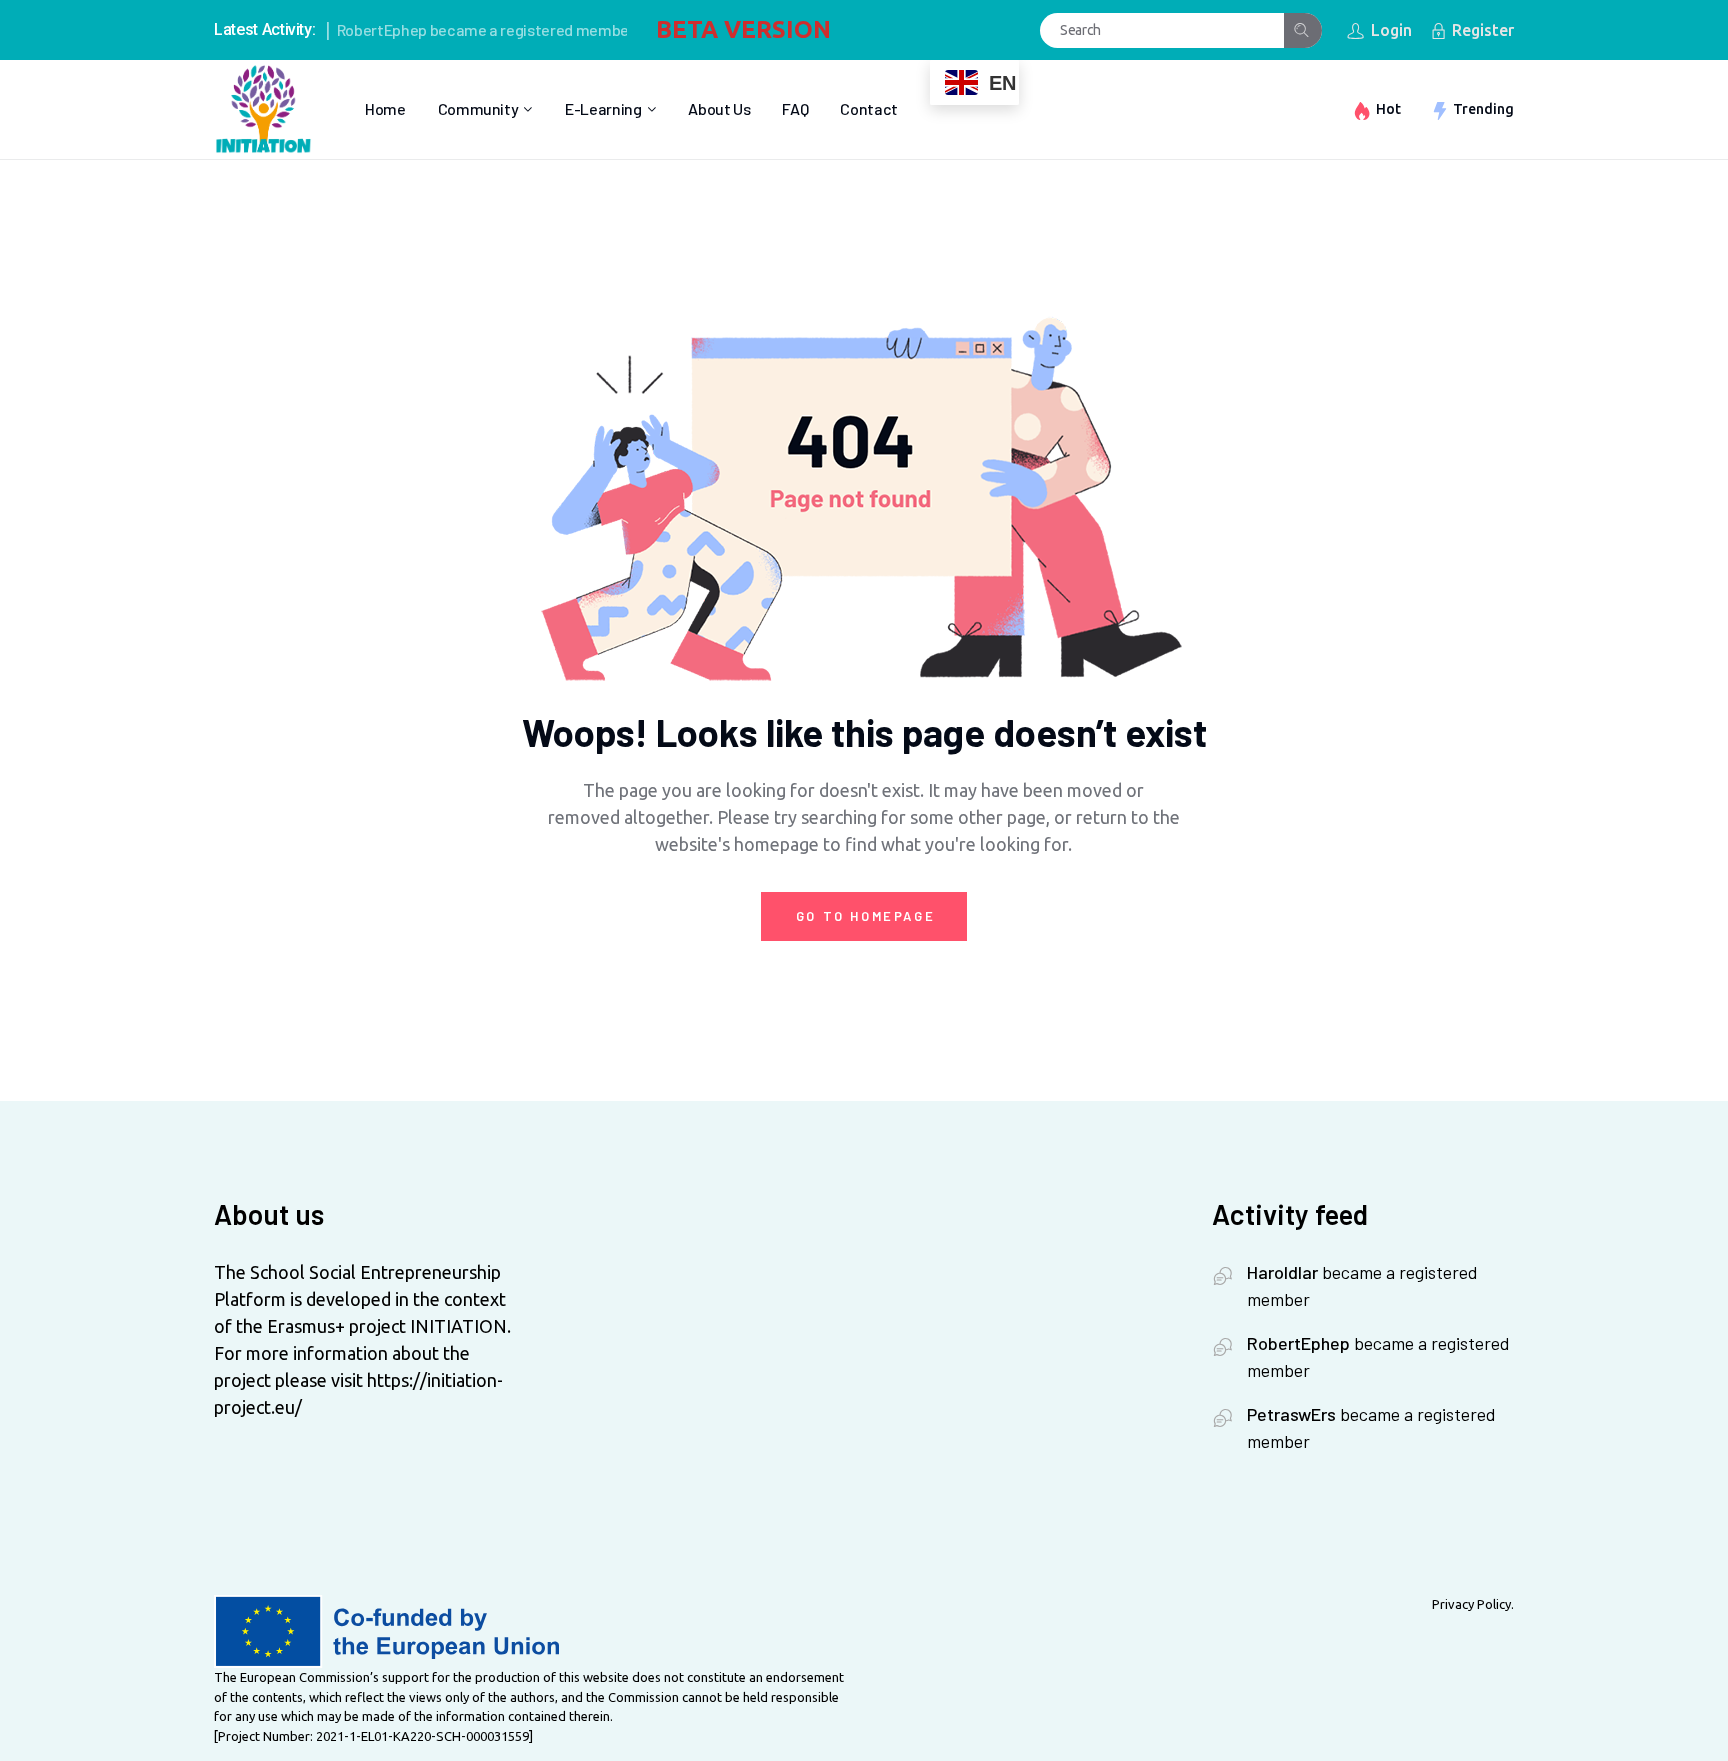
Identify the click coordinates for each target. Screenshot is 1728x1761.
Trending (1483, 109)
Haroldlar (1282, 1272)
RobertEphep (359, 29)
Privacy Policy (1471, 1604)
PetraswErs (1291, 1414)
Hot (1388, 109)
